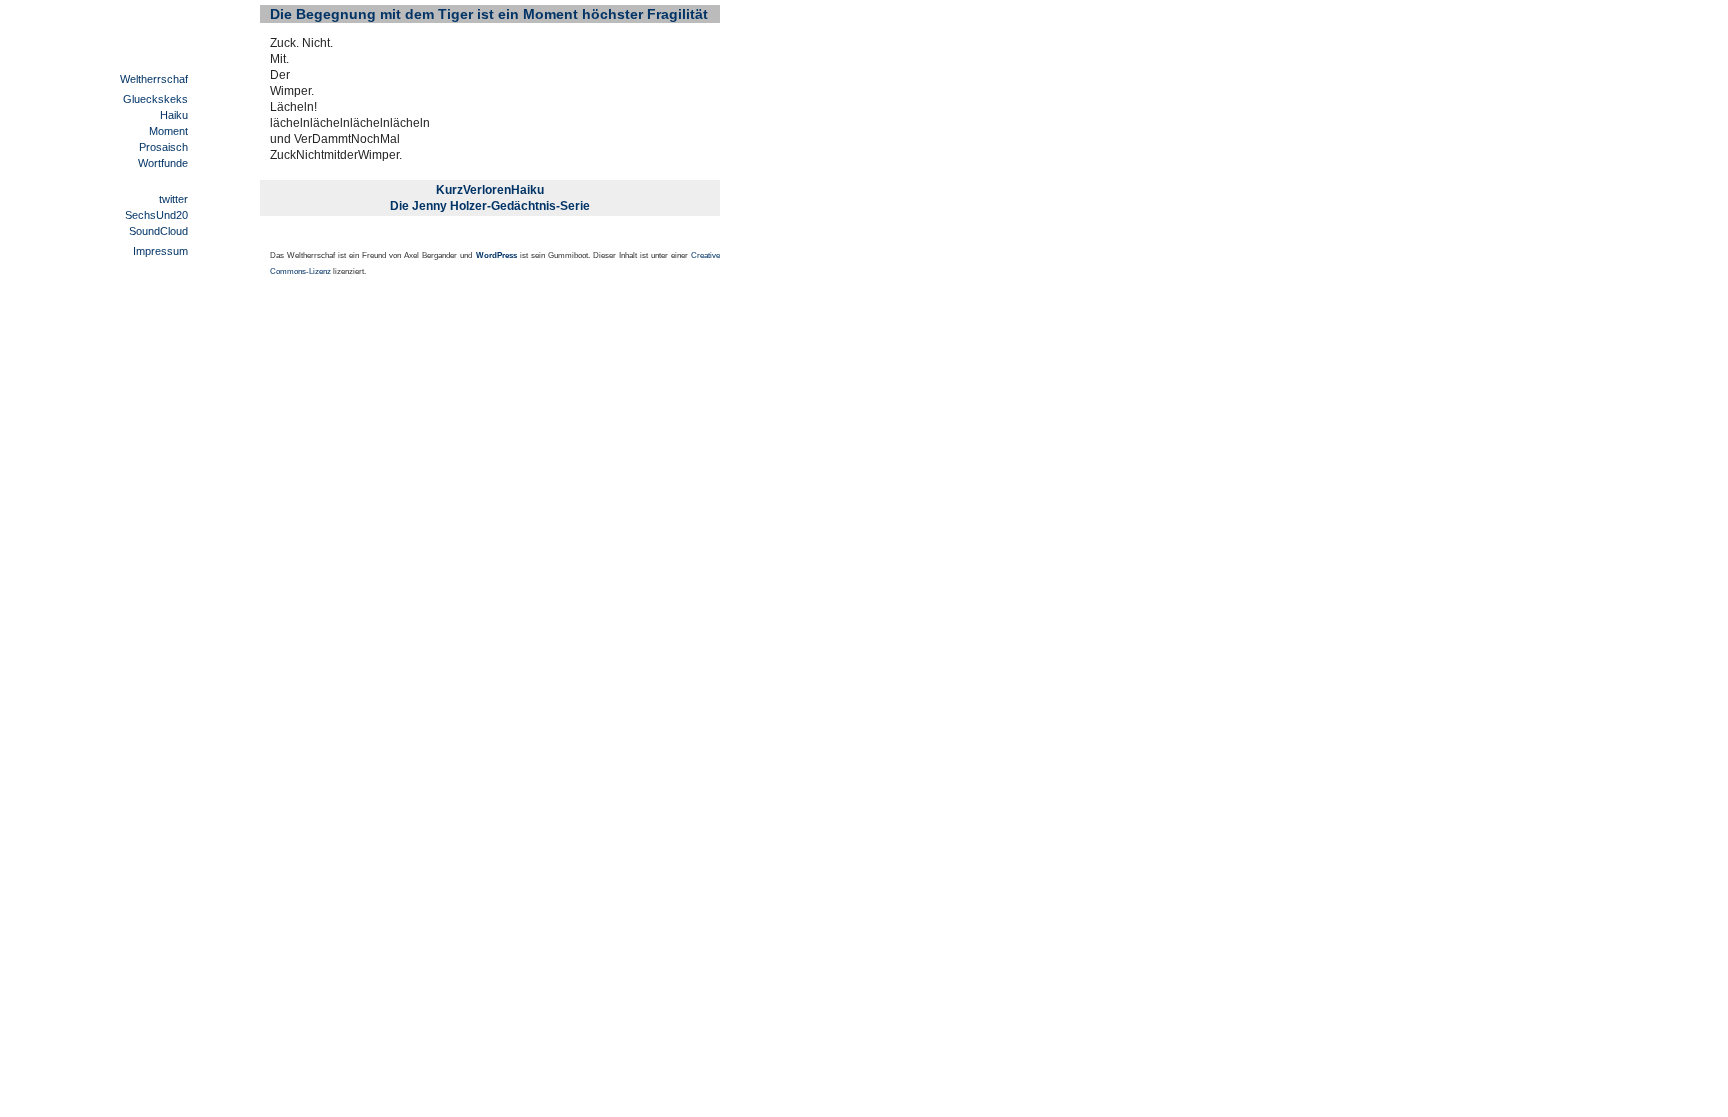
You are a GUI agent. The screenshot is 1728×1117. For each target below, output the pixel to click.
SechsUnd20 (156, 215)
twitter (173, 199)
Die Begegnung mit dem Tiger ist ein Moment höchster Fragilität (489, 14)
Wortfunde (163, 163)
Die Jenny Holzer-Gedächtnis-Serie (490, 206)
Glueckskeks (155, 99)
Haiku (174, 115)
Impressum (160, 251)
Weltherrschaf (154, 79)
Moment (168, 131)
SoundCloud (158, 231)
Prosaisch (163, 147)
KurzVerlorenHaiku (490, 190)
